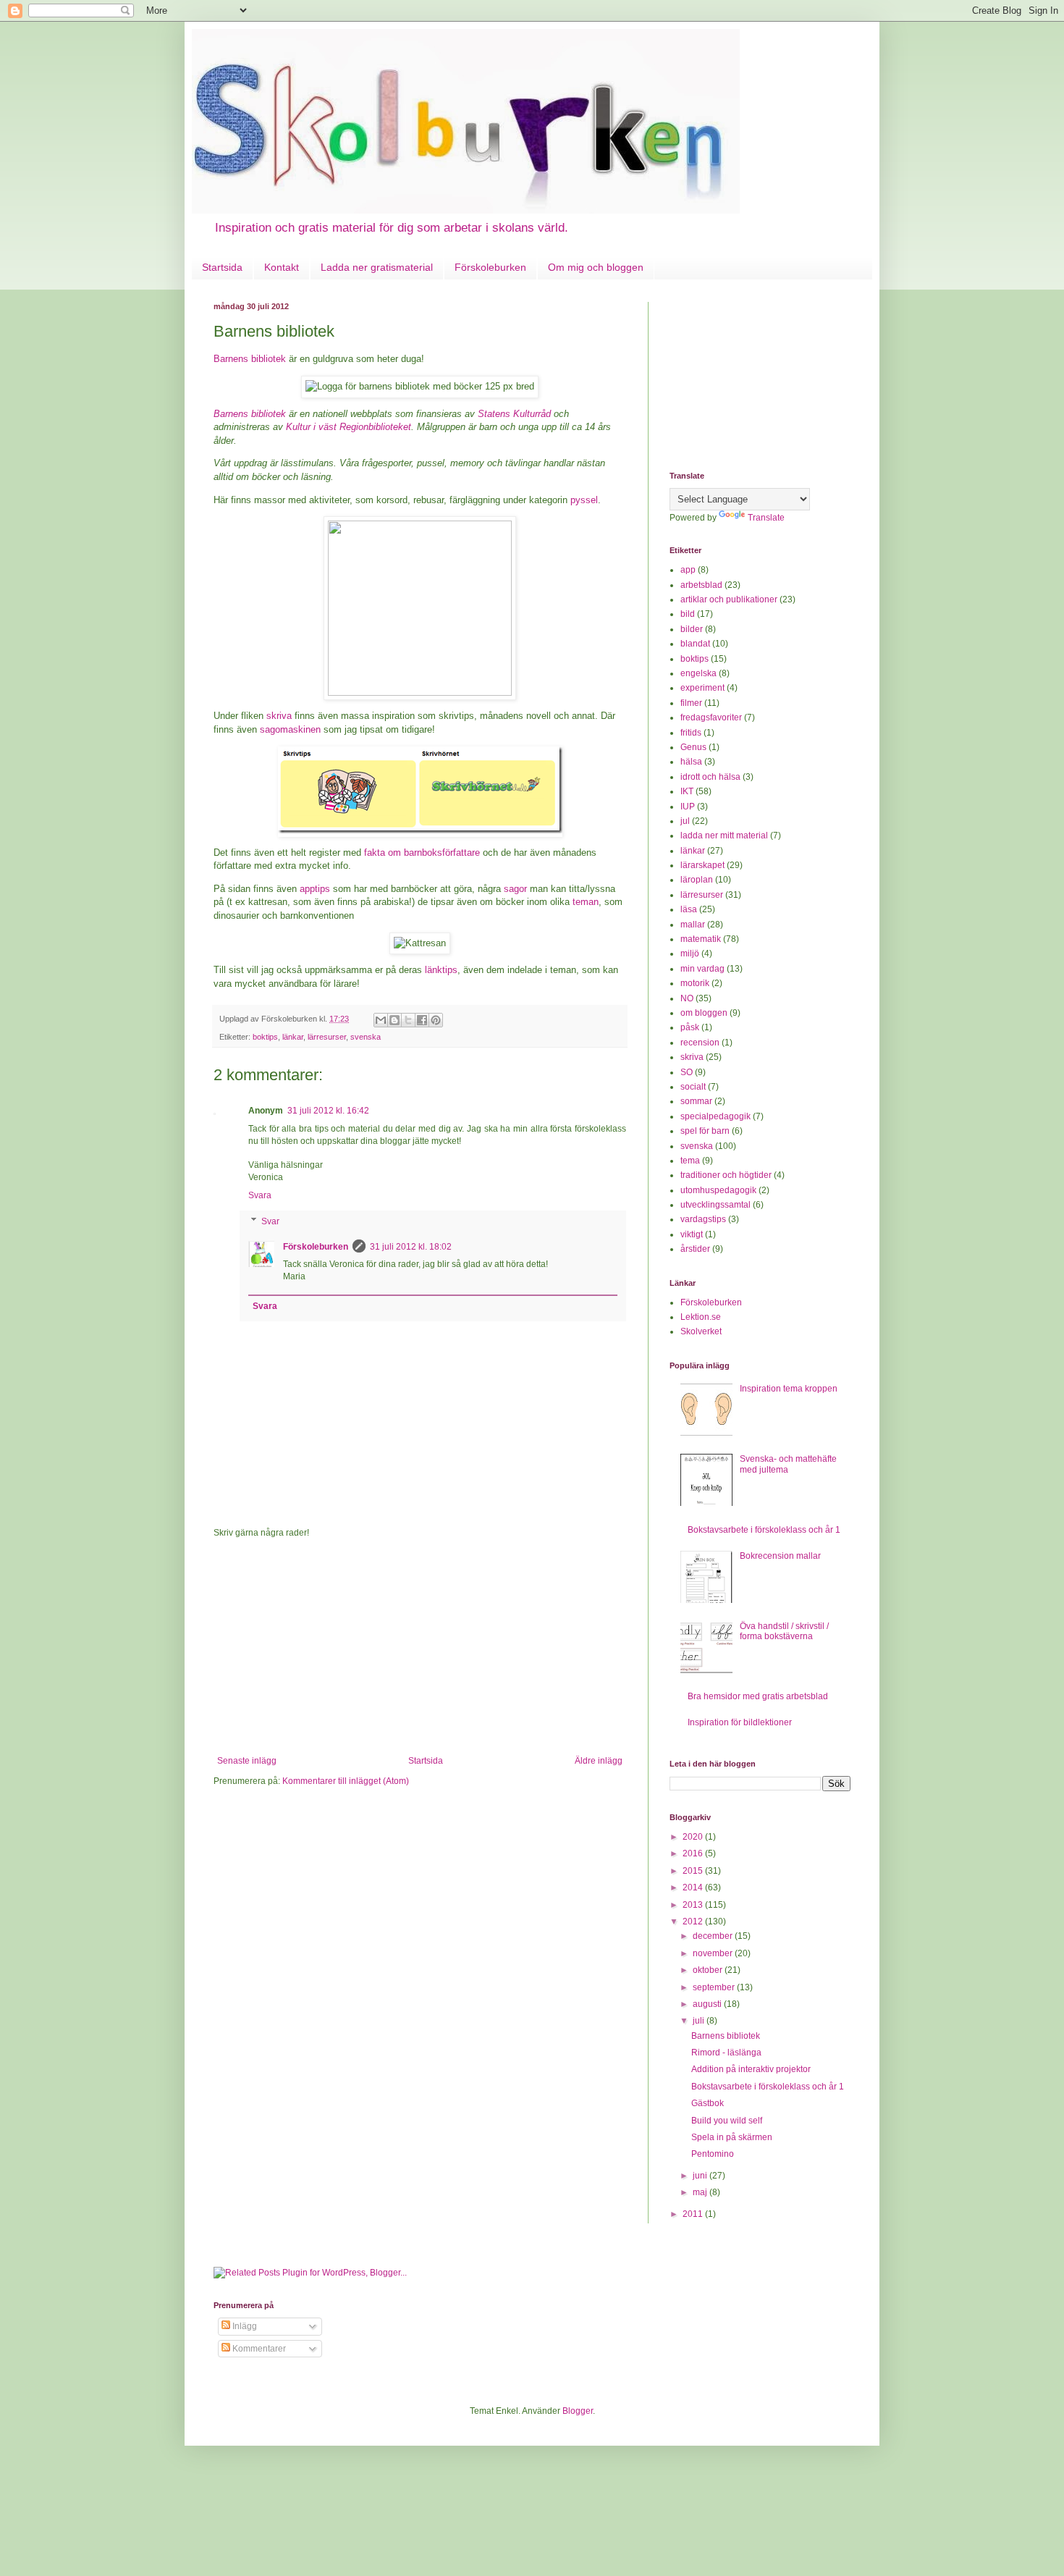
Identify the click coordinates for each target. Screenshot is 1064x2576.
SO (687, 1072)
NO (687, 998)
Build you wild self (727, 2121)
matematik (701, 939)
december (714, 1936)
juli (700, 2021)
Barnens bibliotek (250, 359)
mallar (693, 925)
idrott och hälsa (710, 777)
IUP (688, 807)
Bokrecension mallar (780, 1556)
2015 (694, 1871)
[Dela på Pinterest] (436, 1020)
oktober (709, 1970)
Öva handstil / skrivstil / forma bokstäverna (784, 1631)
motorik (695, 983)
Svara (260, 1195)
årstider (695, 1249)
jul (685, 821)
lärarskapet (702, 865)
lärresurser (327, 1037)
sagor (515, 889)
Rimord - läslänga (726, 2053)
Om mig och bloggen (596, 267)
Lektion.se (701, 1317)
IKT (687, 791)
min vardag (702, 969)
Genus (693, 747)
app (688, 570)
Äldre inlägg (599, 1761)
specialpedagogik (715, 1116)
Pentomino (713, 2154)
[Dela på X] (408, 1020)
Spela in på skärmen (732, 2137)
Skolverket (701, 1331)
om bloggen (704, 1013)
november (714, 1953)
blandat (695, 644)
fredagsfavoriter (711, 717)
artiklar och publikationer (729, 599)
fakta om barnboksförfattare (422, 853)
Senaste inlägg (247, 1761)
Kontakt (282, 267)
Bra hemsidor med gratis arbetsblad (758, 1696)
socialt (693, 1087)
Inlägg (244, 2326)
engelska (698, 673)
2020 (694, 1837)
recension (700, 1043)
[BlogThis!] (394, 1020)
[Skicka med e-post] (381, 1020)
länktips (441, 970)
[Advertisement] (420, 1647)
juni (701, 2176)
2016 (694, 1853)
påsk (690, 1027)
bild (688, 614)
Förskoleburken (490, 267)
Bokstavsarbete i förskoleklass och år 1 (764, 1530)
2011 (694, 2214)
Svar (270, 1221)
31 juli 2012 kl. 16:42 (328, 1111)
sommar (696, 1101)
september (715, 1987)
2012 (694, 1922)
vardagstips (703, 1219)
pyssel (584, 500)
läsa (689, 909)
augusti (708, 2004)
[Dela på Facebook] (422, 1020)
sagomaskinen (290, 729)
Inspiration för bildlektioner (740, 1722)
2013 (694, 1905)
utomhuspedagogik (718, 1190)
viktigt (692, 1234)
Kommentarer (258, 2349)
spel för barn (705, 1131)
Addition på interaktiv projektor (751, 2069)
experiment (702, 688)
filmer (691, 703)
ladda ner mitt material (724, 835)
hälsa (691, 762)
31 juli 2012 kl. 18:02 (411, 1247)
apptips (315, 889)
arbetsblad (701, 585)
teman (586, 902)
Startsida (222, 267)
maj (701, 2192)
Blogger (578, 2411)
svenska (366, 1037)
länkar (293, 1037)
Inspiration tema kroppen (789, 1389)
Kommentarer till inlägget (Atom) (346, 1781)
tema (690, 1161)
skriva (279, 716)
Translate (766, 518)
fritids (691, 733)
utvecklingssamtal (715, 1205)
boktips (265, 1037)
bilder (692, 629)
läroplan (697, 880)
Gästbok (708, 2103)
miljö (690, 954)
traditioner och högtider (726, 1175)
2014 (694, 1887)
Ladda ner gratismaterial (377, 267)
